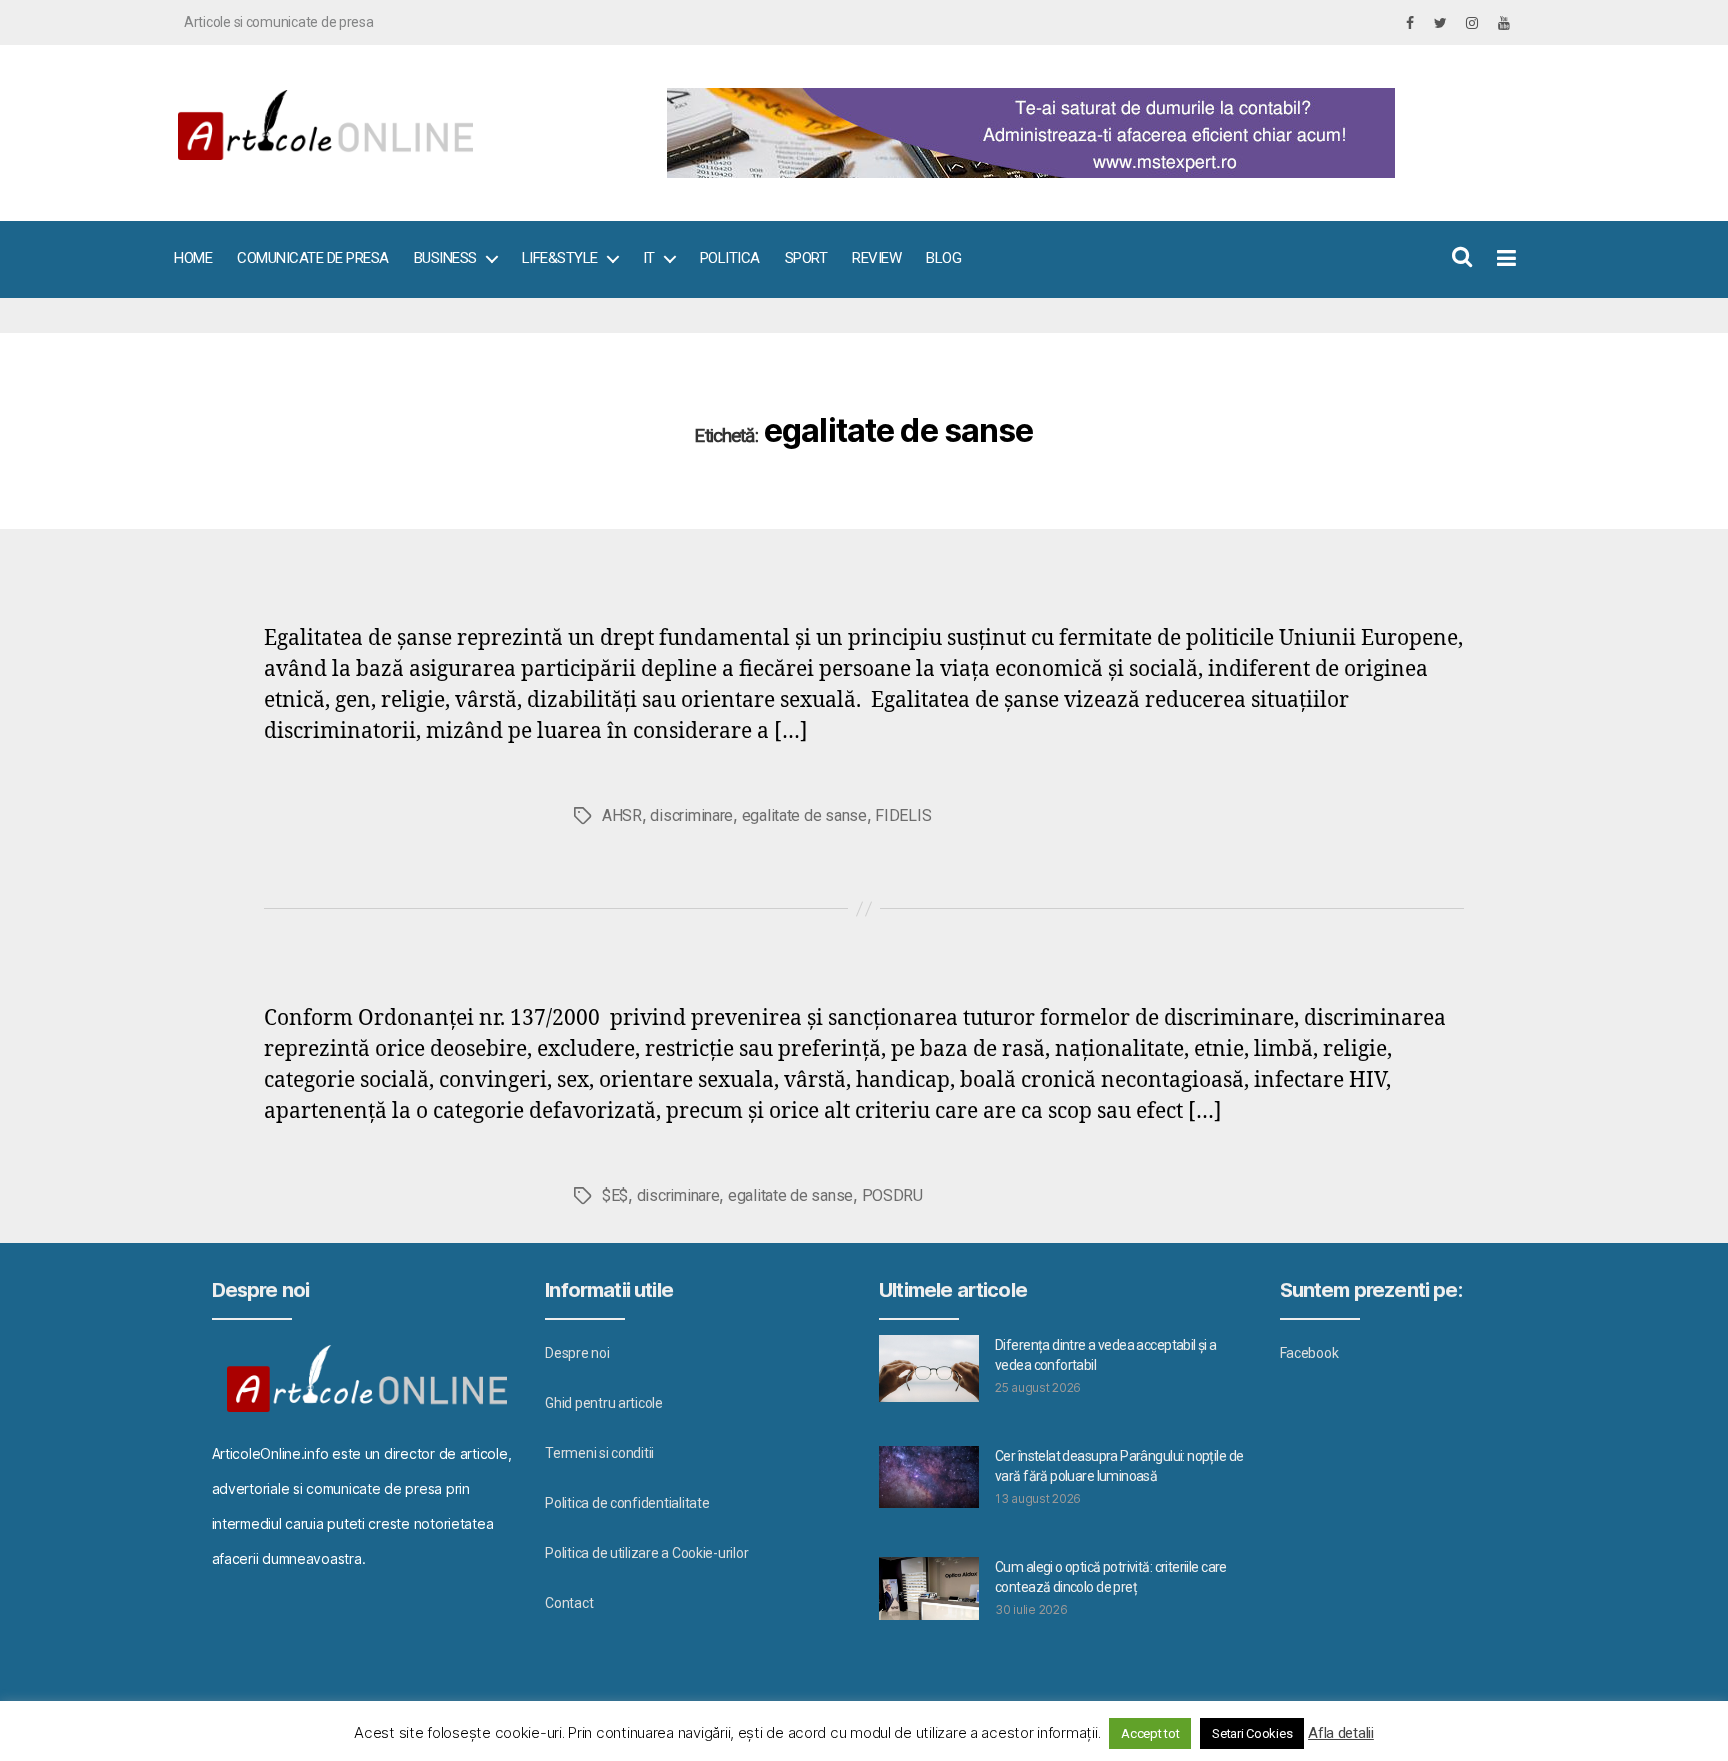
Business (445, 258)
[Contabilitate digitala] (1084, 133)
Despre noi (577, 1353)
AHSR (622, 815)
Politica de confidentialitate (627, 1503)
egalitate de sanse (804, 815)
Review (876, 258)
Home (193, 258)
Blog (943, 258)
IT (649, 258)
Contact (569, 1603)
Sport (806, 258)
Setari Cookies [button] (1252, 1733)
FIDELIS (903, 815)
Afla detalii (1341, 1733)
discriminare (691, 815)
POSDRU (892, 1195)
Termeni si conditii (599, 1453)
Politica (730, 258)
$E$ (615, 1195)
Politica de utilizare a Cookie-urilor (646, 1553)
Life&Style (560, 258)
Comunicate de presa (313, 258)
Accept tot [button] (1150, 1733)
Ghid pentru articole (604, 1403)
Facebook (1309, 1353)
